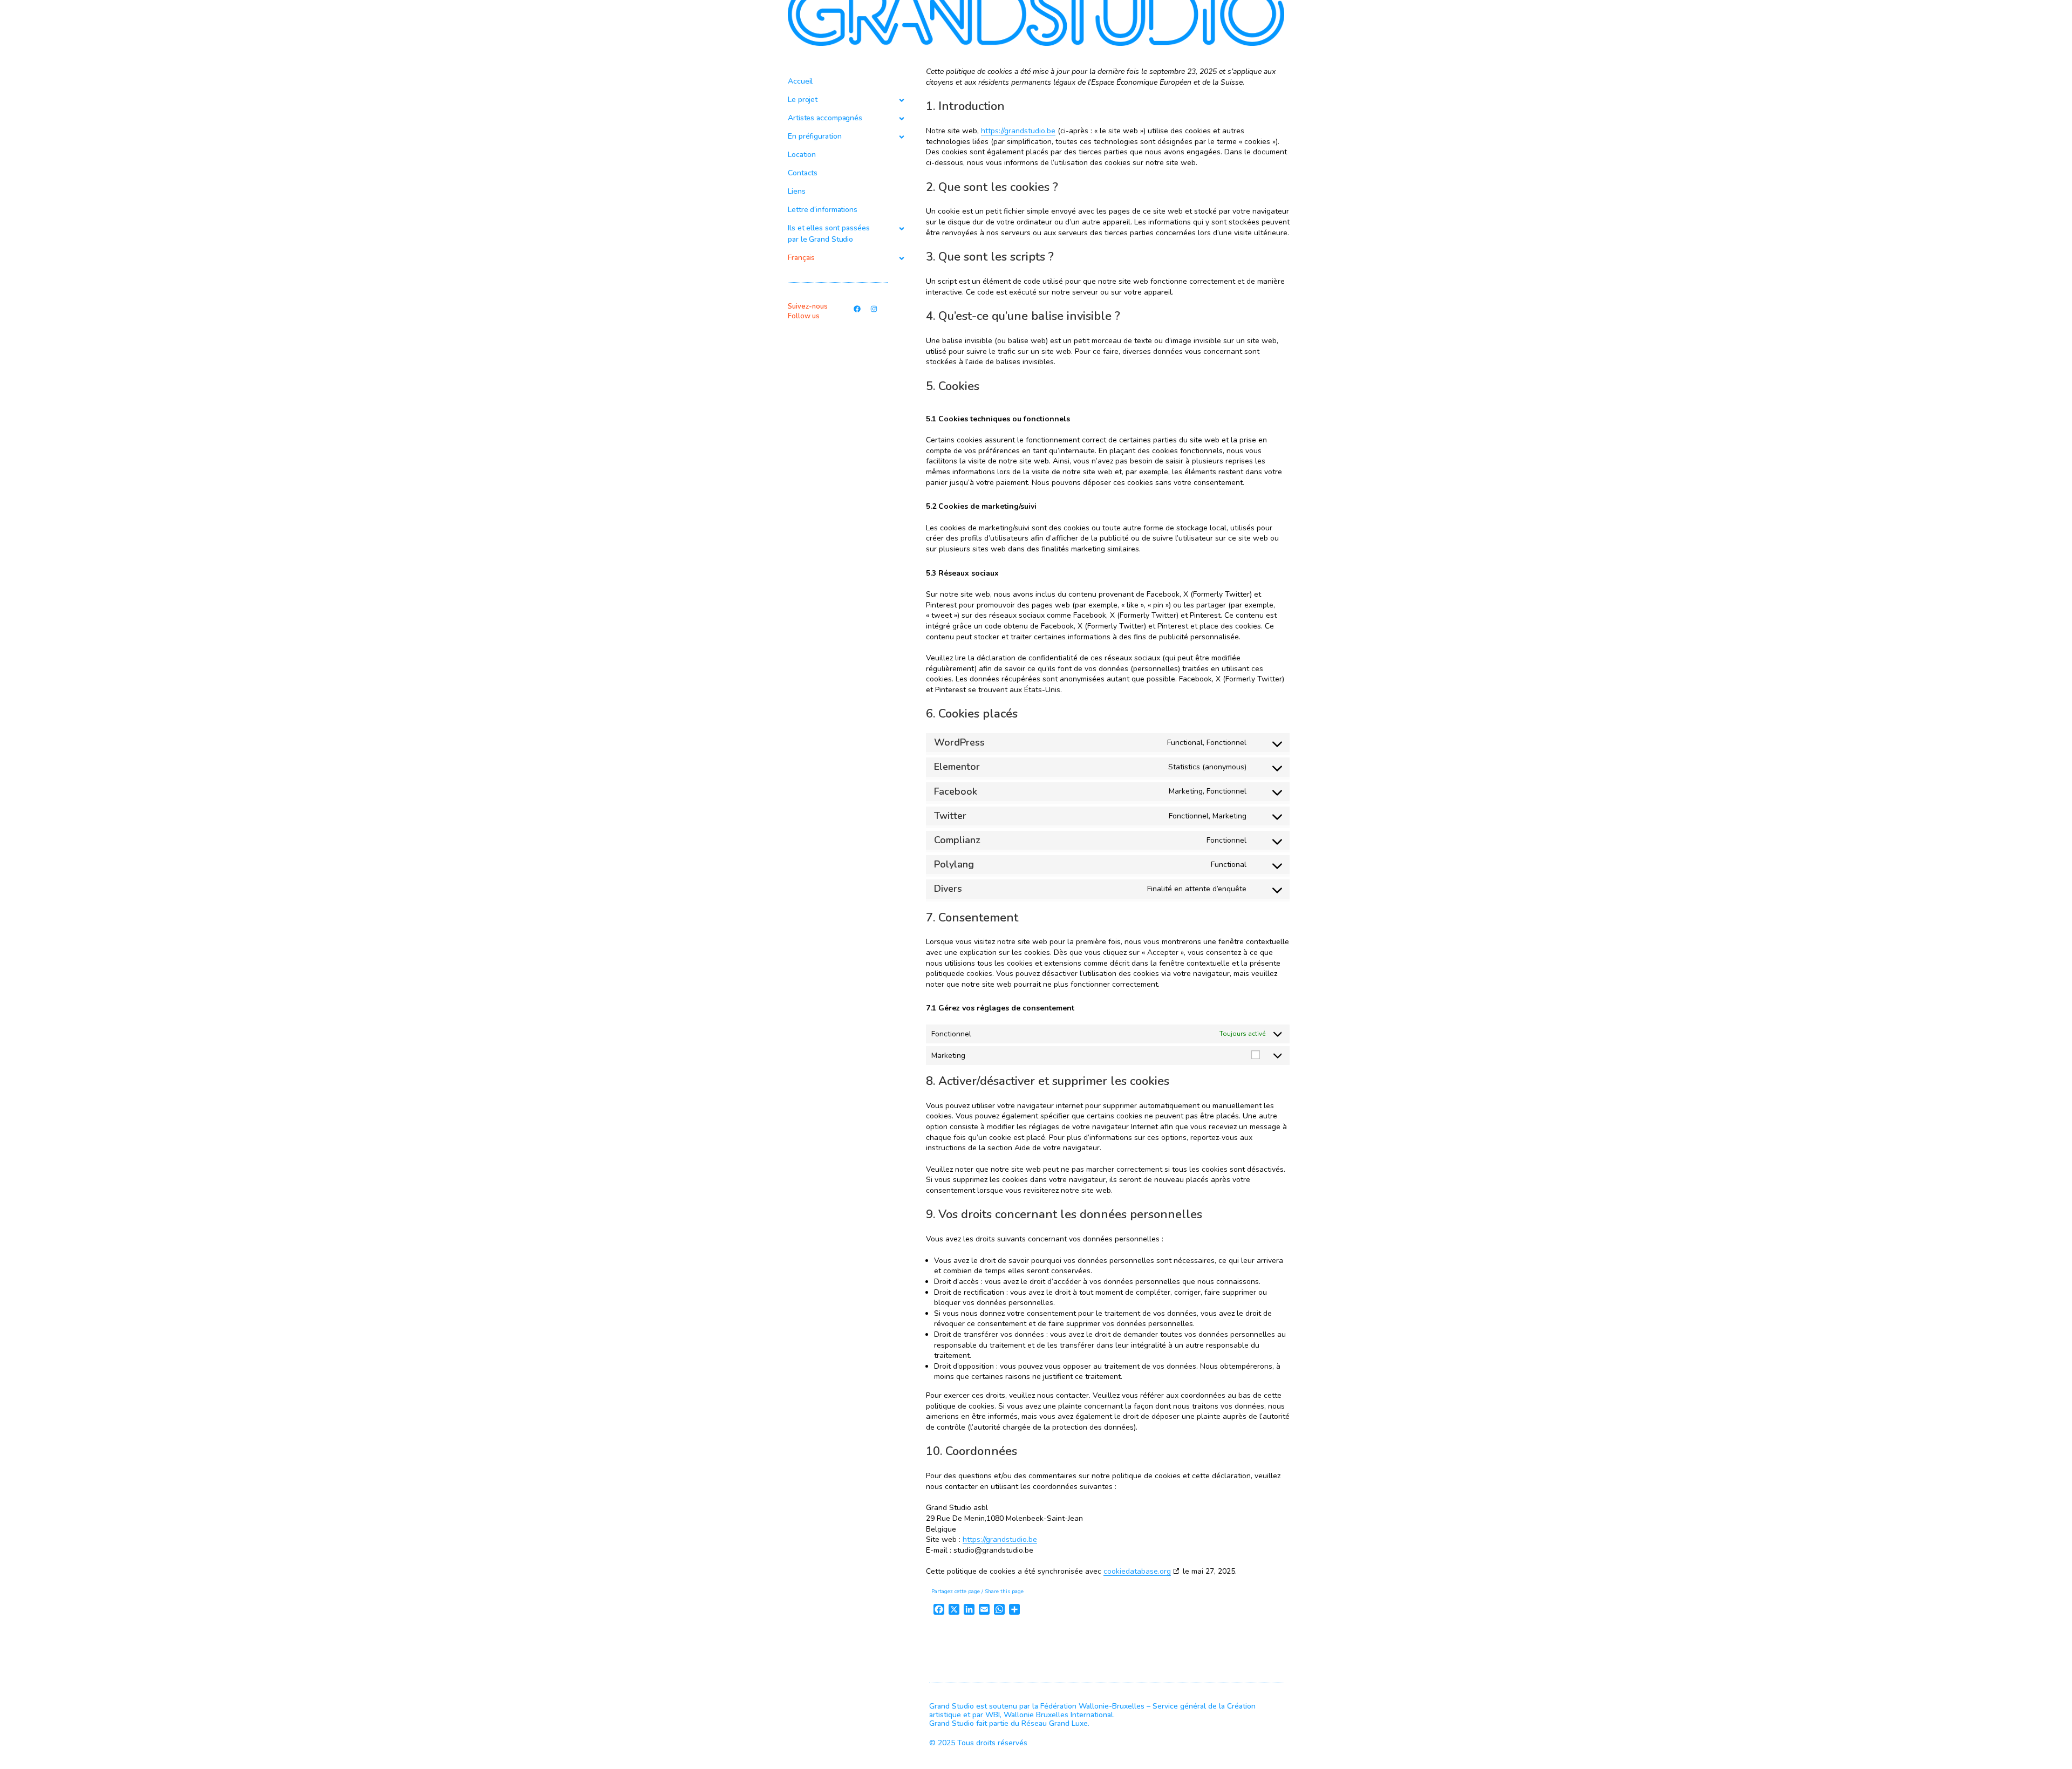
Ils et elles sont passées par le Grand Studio (829, 234)
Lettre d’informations (823, 210)
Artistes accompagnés (825, 118)
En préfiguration (815, 136)
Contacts (803, 173)
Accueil (800, 81)
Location (802, 155)
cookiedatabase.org (1137, 1571)
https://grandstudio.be (1018, 131)
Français (801, 258)
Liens (797, 191)
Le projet (803, 100)
